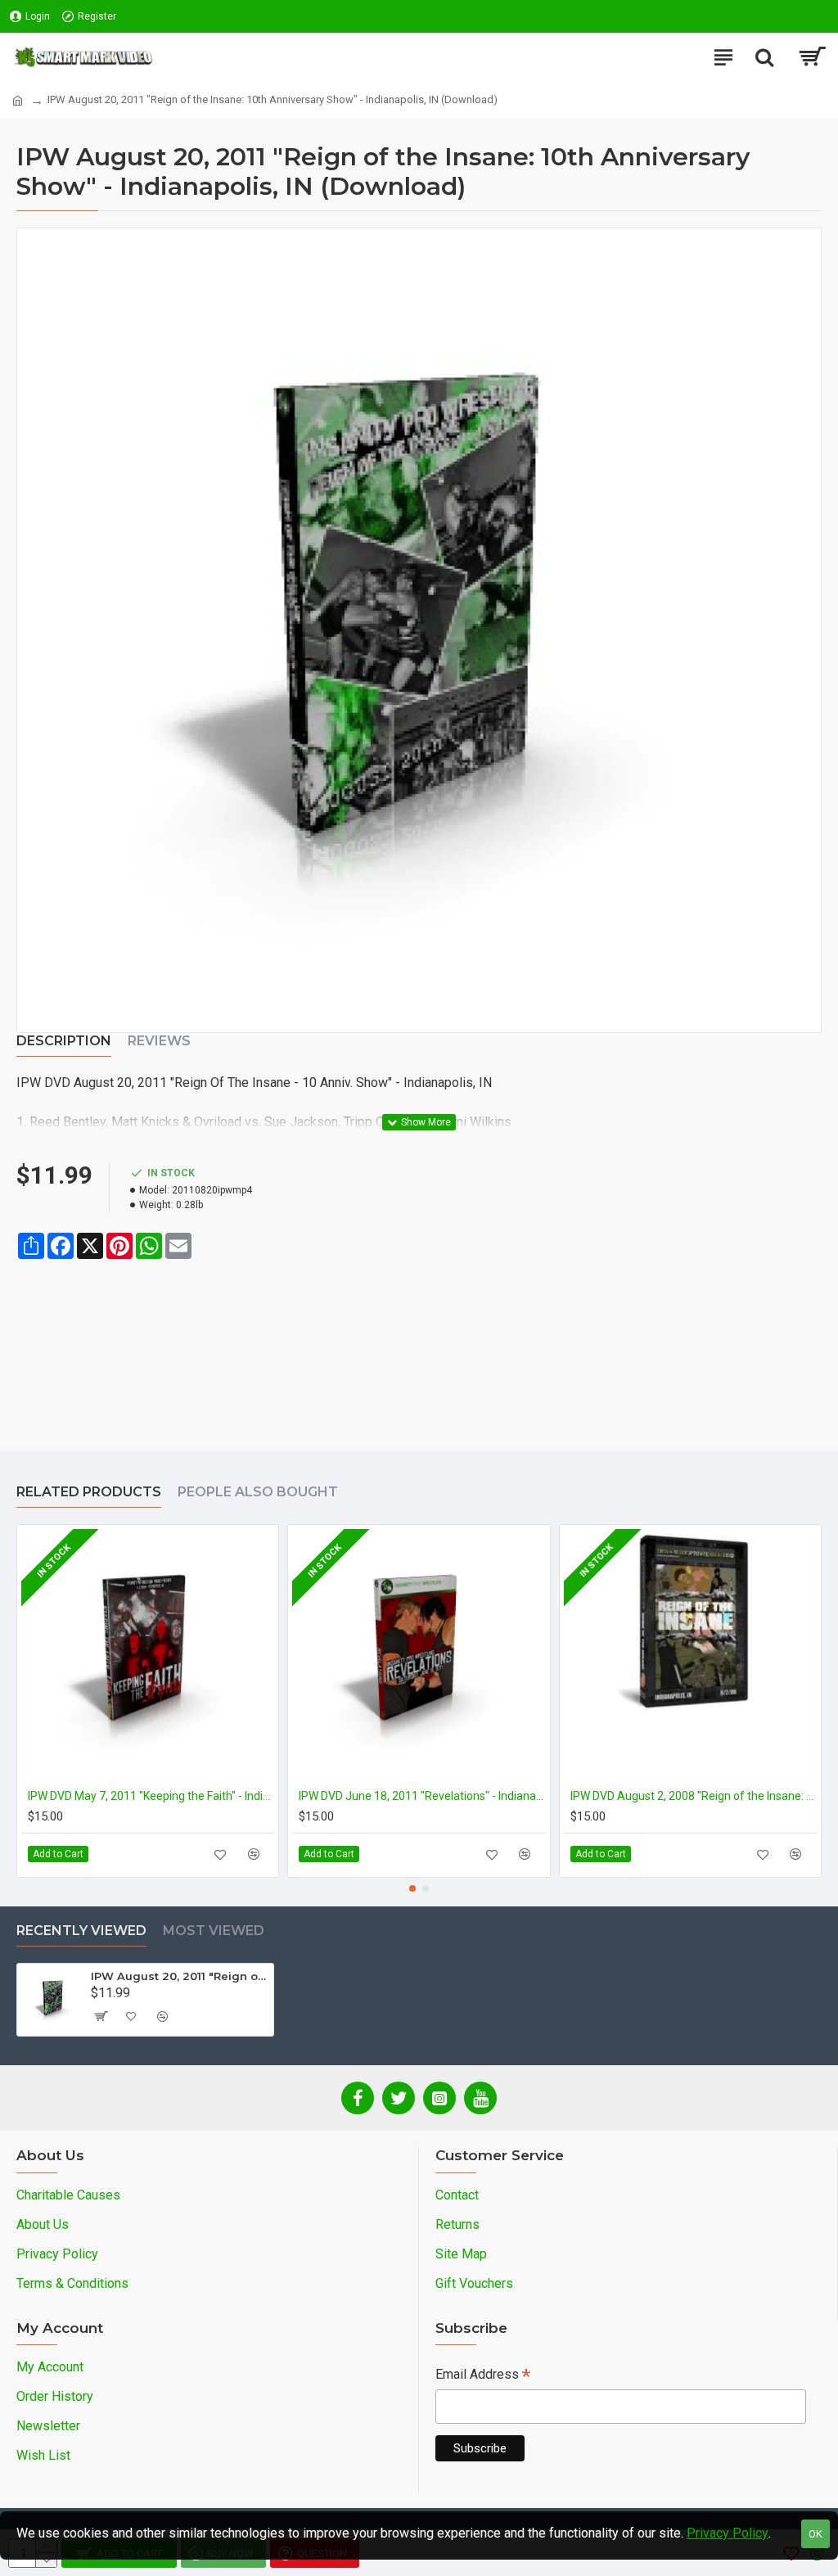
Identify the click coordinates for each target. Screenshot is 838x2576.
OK (815, 2534)
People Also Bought (258, 1492)
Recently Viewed (81, 1931)
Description (64, 1041)
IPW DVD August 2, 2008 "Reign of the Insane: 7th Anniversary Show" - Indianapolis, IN (694, 1796)
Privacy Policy (728, 2533)
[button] (412, 1888)
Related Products (89, 1492)
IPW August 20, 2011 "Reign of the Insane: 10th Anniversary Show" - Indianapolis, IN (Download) (179, 1976)
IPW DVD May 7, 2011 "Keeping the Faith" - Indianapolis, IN (151, 1796)
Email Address (483, 2376)
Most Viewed (214, 1931)
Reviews (159, 1041)
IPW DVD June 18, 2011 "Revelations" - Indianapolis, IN (422, 1796)
